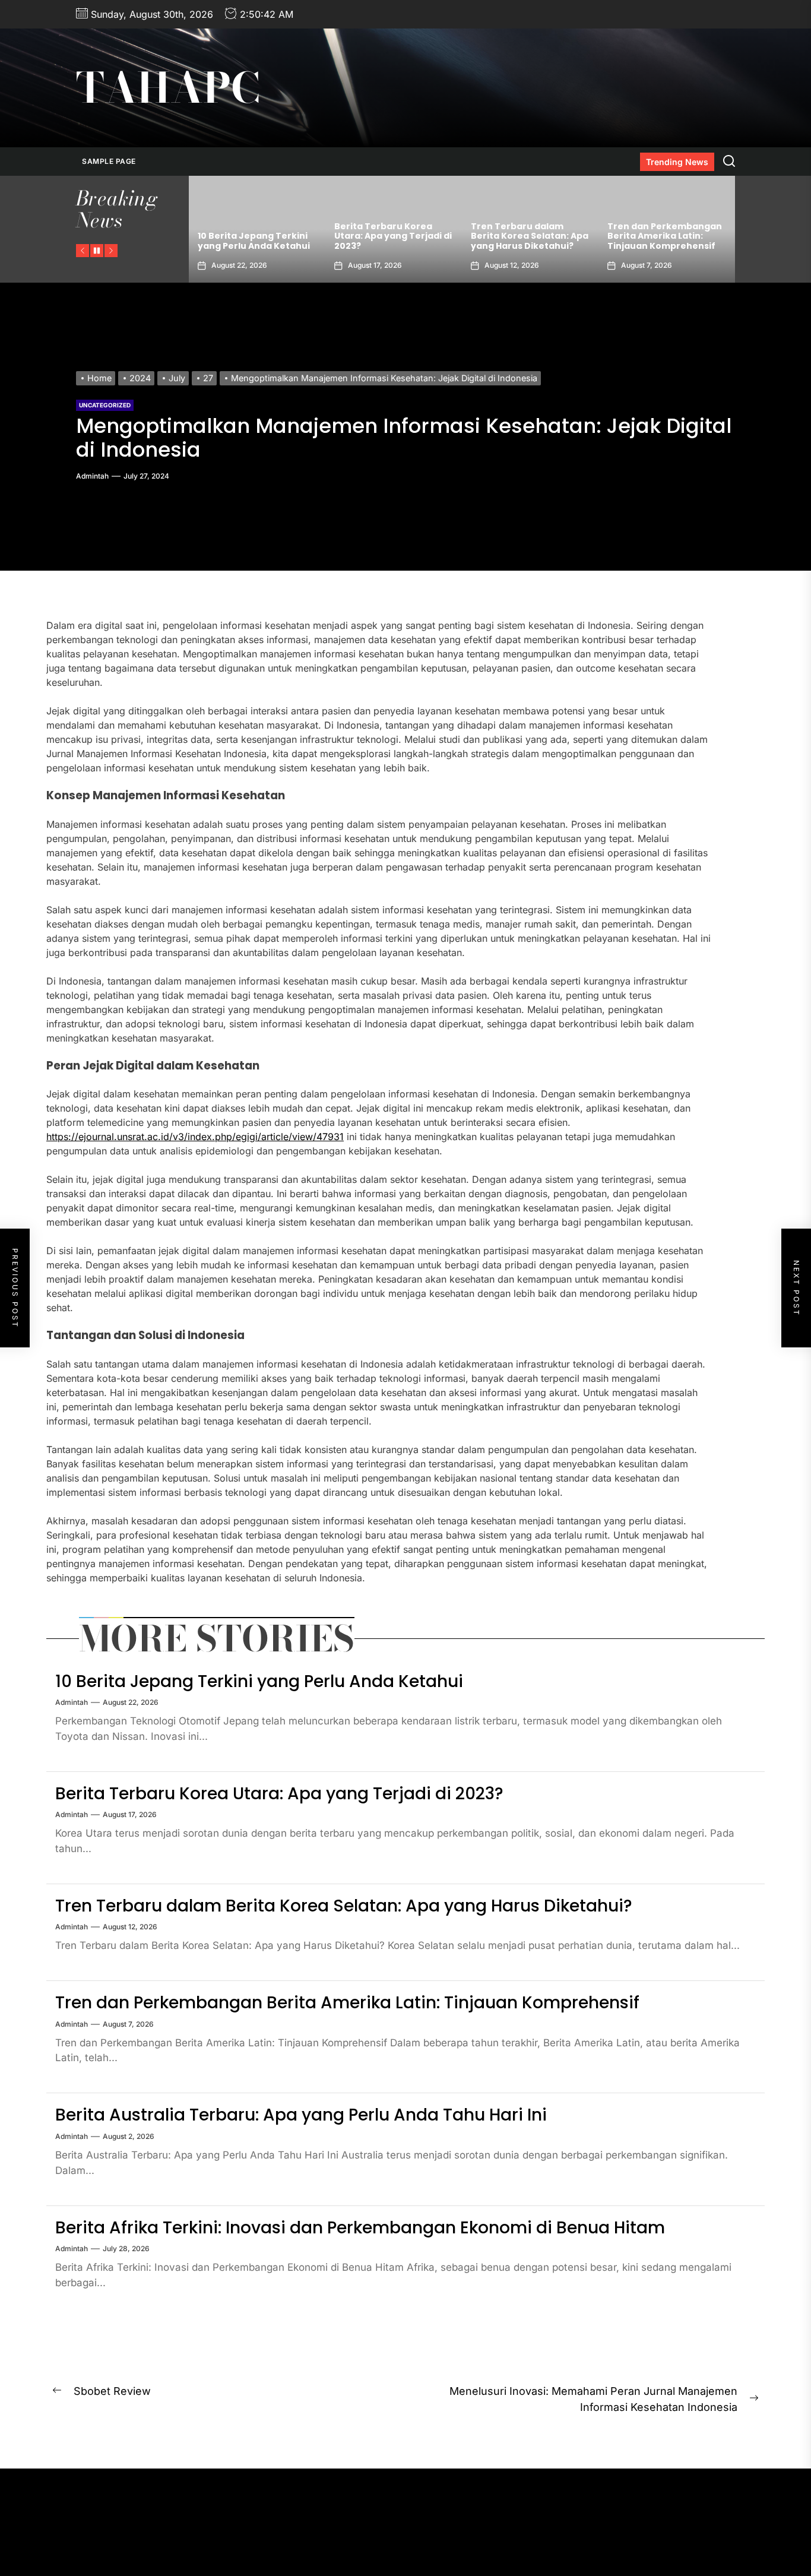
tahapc (168, 88)
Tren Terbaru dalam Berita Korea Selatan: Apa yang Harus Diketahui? (393, 236)
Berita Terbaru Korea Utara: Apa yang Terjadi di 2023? (256, 236)
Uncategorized (105, 405)
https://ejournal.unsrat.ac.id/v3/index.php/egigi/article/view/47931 (195, 1137)
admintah (92, 476)
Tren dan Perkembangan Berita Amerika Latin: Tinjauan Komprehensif (528, 236)
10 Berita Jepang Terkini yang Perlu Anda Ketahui (259, 1681)
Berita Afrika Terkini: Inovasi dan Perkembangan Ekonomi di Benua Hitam (360, 2228)
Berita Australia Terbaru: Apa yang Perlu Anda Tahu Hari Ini (664, 236)
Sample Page (109, 161)
